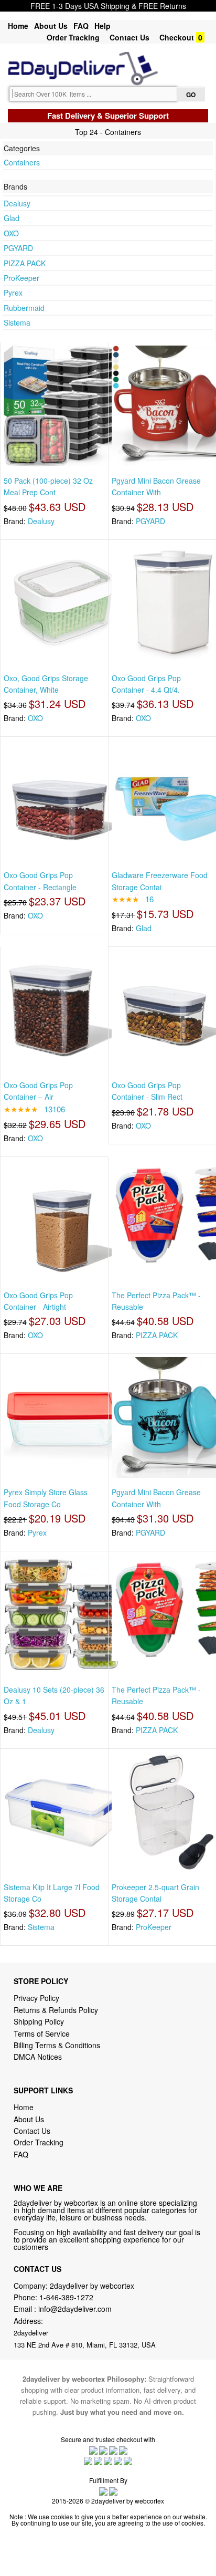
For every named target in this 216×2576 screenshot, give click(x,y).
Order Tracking (73, 37)
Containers (22, 162)
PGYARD (18, 248)
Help (102, 26)
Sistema (17, 322)
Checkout (177, 37)
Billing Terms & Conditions (57, 2045)
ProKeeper (21, 278)
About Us (51, 26)
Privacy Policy (36, 1998)
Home (18, 26)
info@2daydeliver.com (75, 2309)
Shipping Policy (40, 2021)
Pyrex (13, 293)
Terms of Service (42, 2033)
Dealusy (17, 203)
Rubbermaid (24, 308)
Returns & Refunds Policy (56, 2010)
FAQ (81, 26)
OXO (11, 233)
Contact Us (129, 37)
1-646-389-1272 (66, 2297)
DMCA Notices (38, 2057)
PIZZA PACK (25, 263)
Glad (12, 218)
